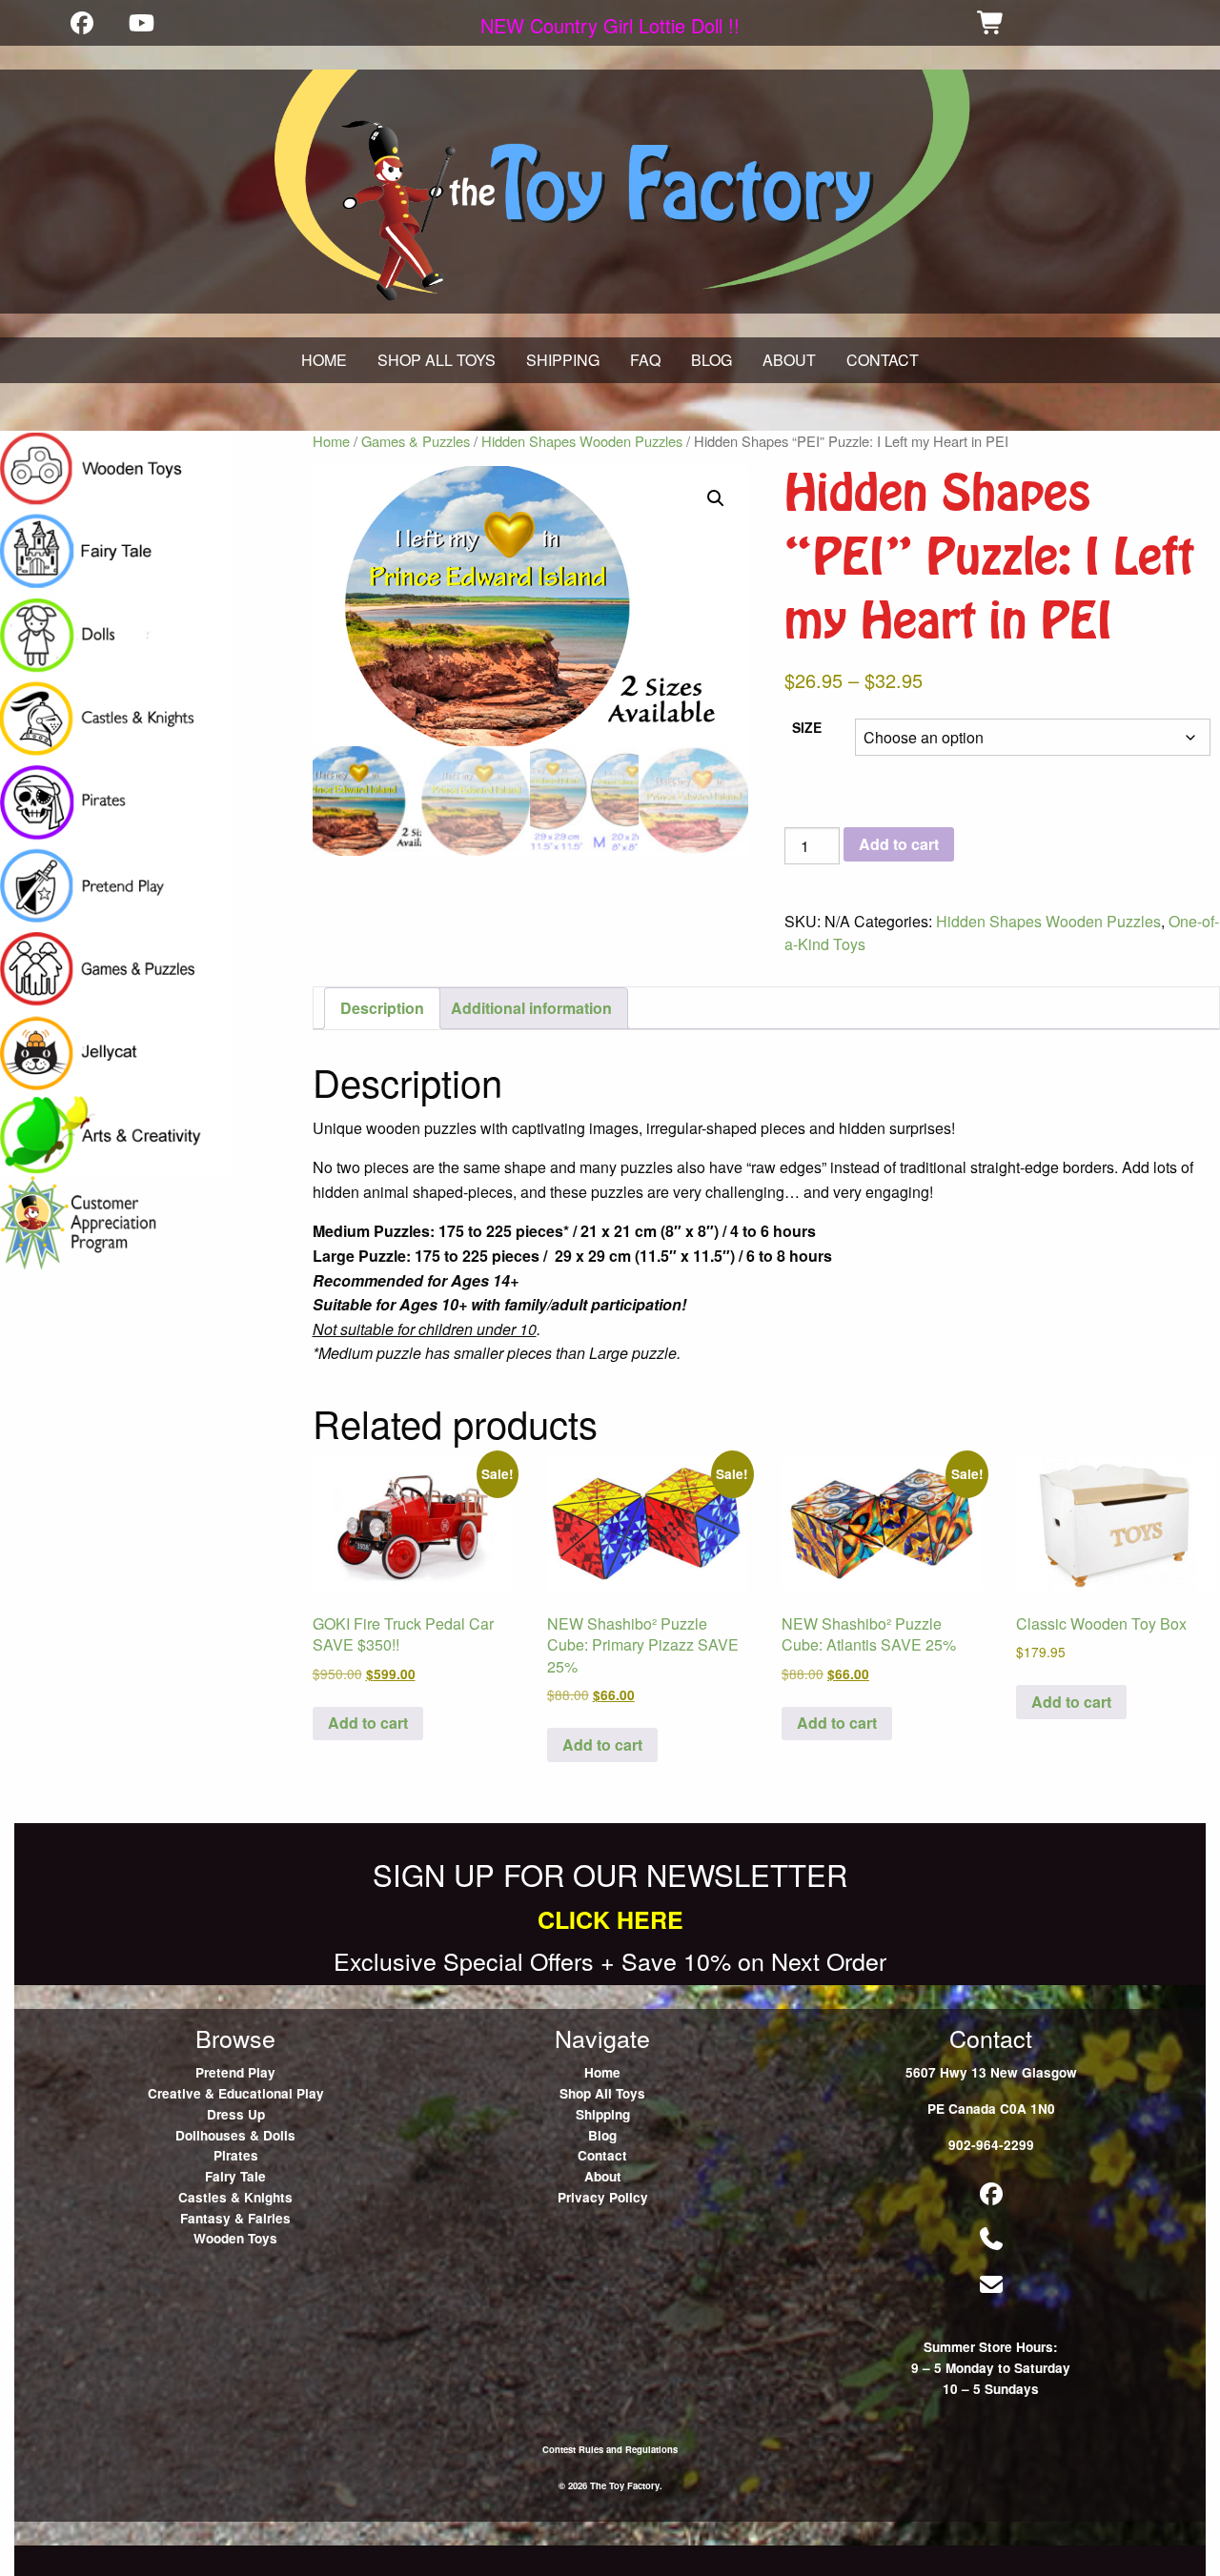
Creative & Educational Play (236, 2093)
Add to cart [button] (368, 1723)
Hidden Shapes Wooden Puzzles (582, 441)
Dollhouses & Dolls (235, 2135)
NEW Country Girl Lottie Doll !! (610, 25)
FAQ (645, 360)
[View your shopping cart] (991, 22)
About (603, 2176)
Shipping (603, 2114)
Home (331, 441)
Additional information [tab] (531, 1008)
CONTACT (883, 360)
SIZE (807, 727)
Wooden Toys (235, 2238)
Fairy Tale (235, 2176)
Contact (602, 2155)
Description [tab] (382, 1008)
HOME (324, 360)
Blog (602, 2135)
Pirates (236, 2155)
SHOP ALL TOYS (437, 360)
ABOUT (789, 360)
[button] (716, 498)
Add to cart (899, 844)
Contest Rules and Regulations (610, 2449)
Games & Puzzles (416, 441)
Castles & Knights (235, 2197)
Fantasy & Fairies (235, 2218)
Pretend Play (235, 2072)
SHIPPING (563, 360)
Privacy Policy (603, 2197)
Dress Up (236, 2114)
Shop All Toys (602, 2093)
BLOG (712, 360)
